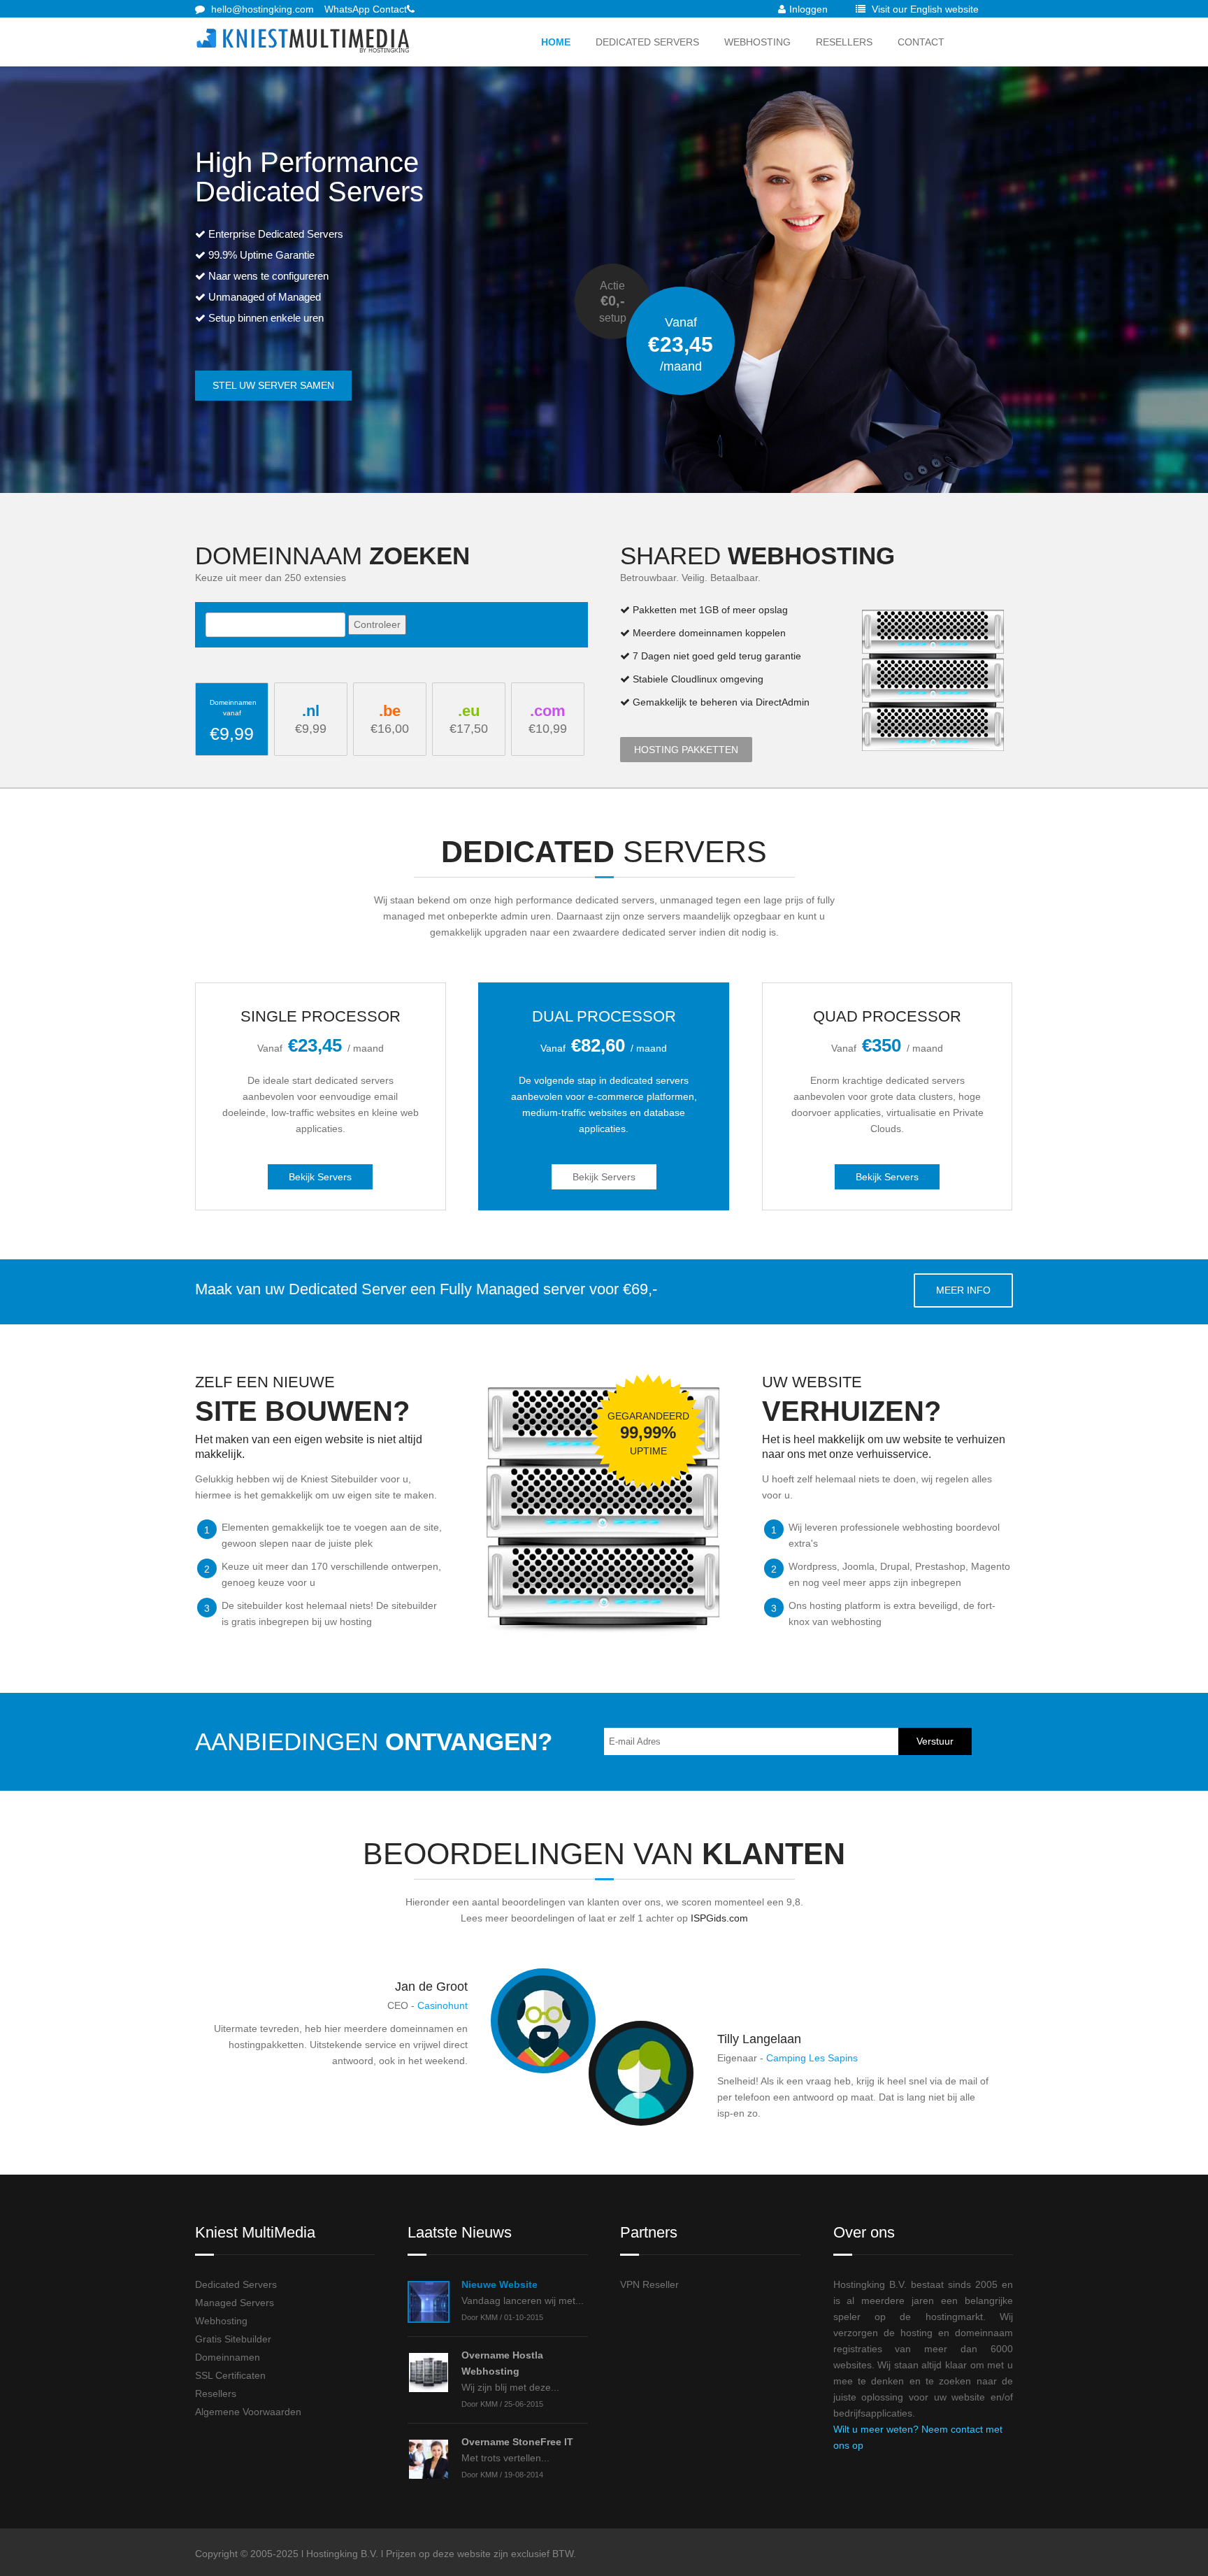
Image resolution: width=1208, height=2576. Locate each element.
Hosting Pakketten (686, 750)
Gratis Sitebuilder (233, 2339)
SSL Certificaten (230, 2375)
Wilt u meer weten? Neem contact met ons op (918, 2437)
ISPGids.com (719, 1918)
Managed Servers (235, 2303)
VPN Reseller (649, 2284)
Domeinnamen (228, 2357)
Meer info (963, 1290)
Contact (921, 42)
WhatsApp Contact (366, 9)
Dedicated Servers (647, 42)
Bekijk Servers (320, 1177)
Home (556, 42)
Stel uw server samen (273, 385)
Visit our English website (924, 9)
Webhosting (757, 42)
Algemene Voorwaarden (248, 2412)
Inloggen (808, 9)
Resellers (844, 42)
